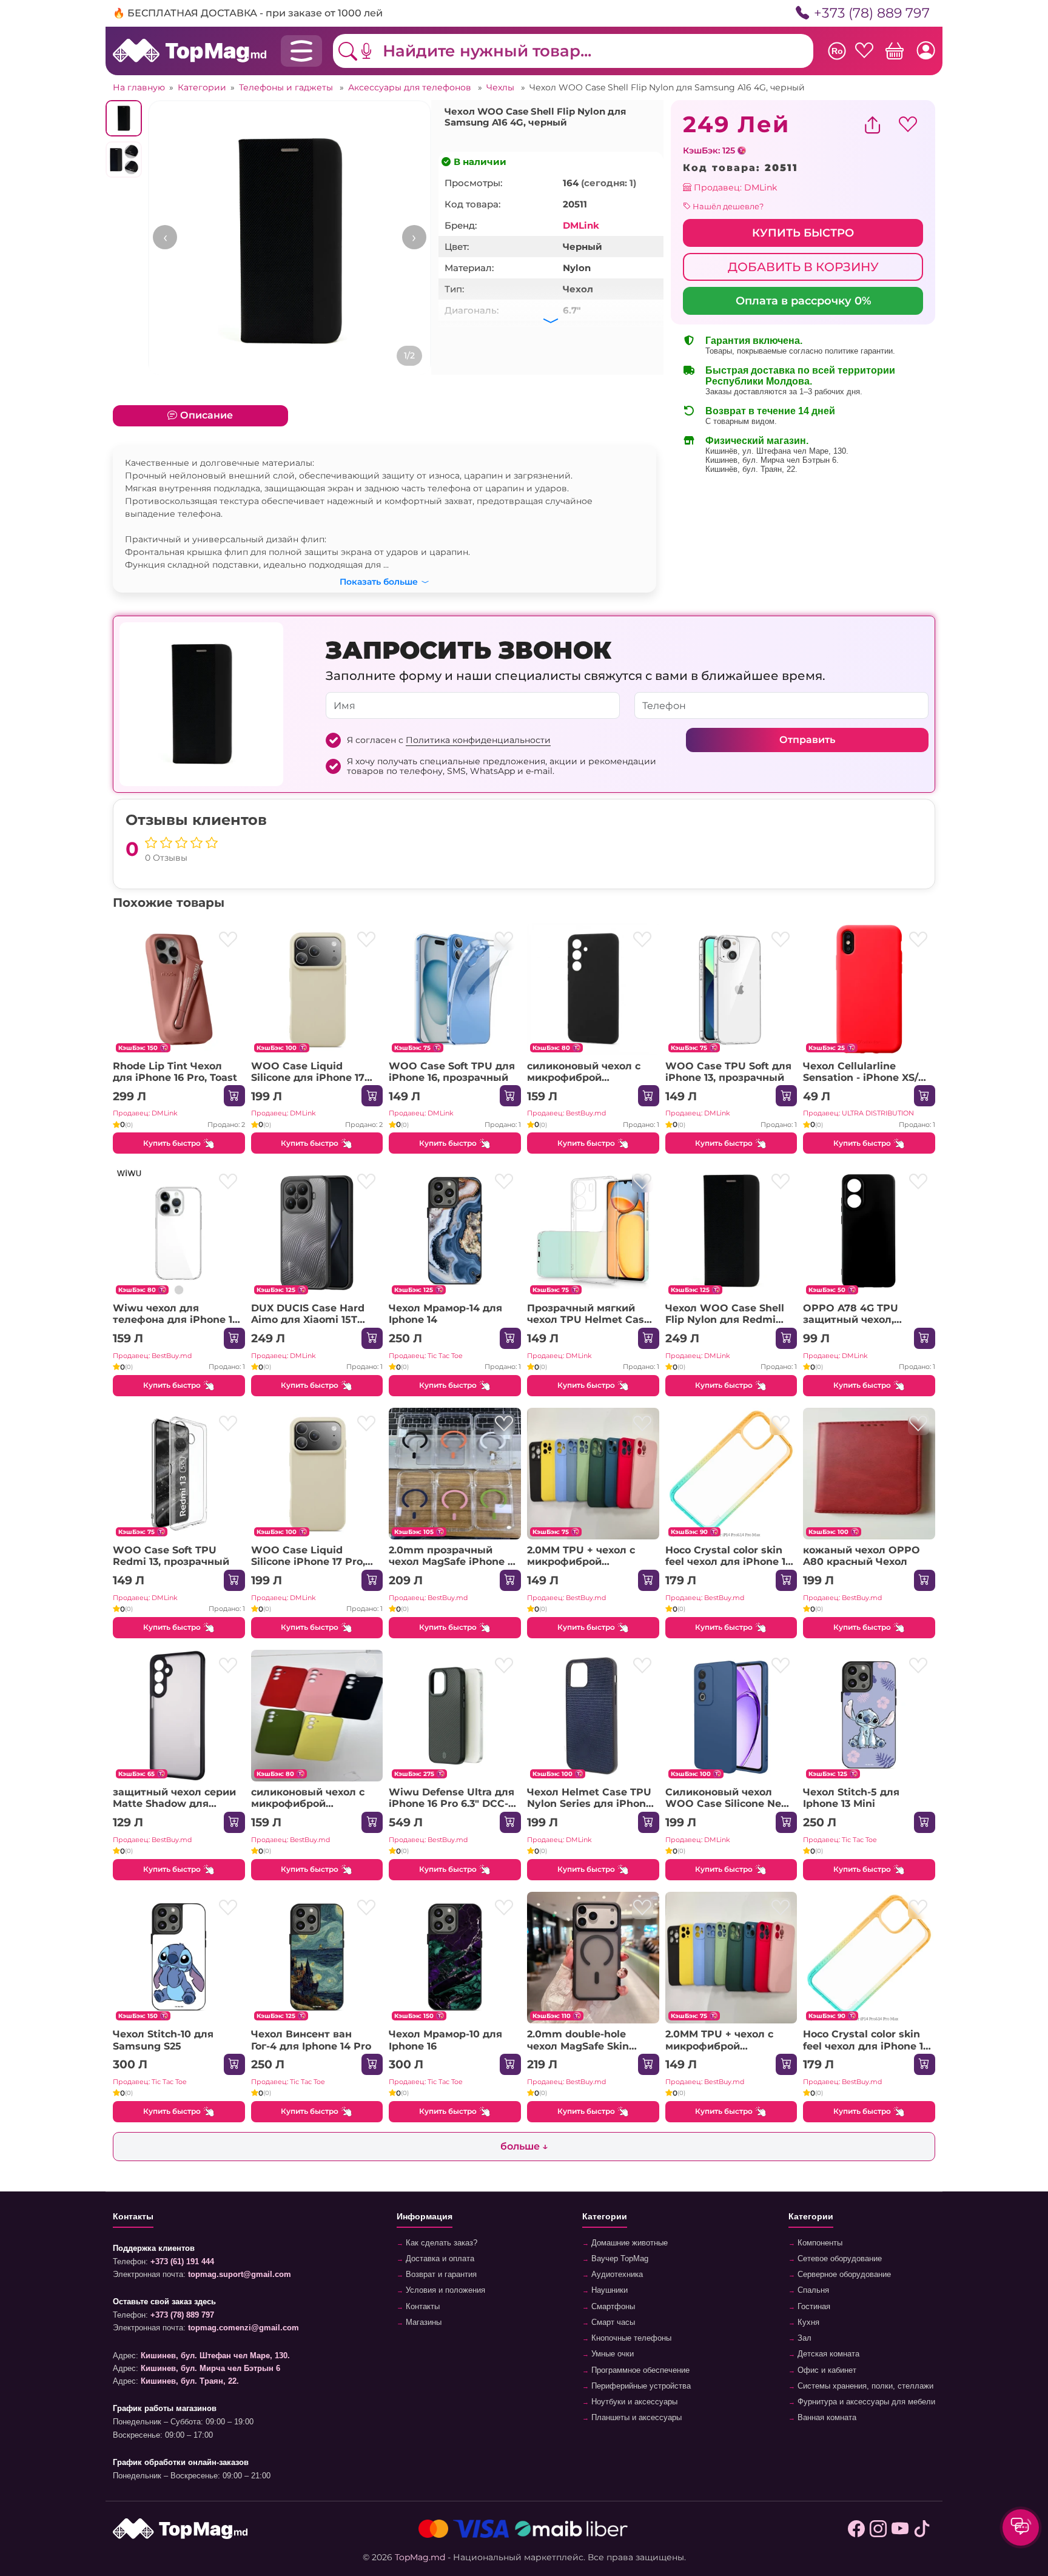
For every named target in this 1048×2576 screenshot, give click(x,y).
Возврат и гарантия (440, 2275)
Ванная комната (826, 2418)
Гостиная (813, 2307)
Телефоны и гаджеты (287, 87)
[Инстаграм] (878, 2529)
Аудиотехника (616, 2275)
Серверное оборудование (843, 2275)
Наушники (608, 2290)
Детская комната (827, 2354)
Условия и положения (444, 2290)
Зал (803, 2338)
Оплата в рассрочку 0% (803, 301)
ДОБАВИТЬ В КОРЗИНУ (803, 267)
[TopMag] (190, 50)
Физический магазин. (757, 441)
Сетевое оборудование (838, 2259)
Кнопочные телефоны (630, 2338)
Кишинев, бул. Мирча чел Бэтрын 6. (772, 460)
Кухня (807, 2322)
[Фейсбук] (856, 2529)
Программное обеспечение (639, 2370)
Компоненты (819, 2243)
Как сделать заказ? (440, 2243)
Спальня (812, 2290)
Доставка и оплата (439, 2259)
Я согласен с (449, 740)
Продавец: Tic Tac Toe (426, 1356)
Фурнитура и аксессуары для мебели (865, 2402)
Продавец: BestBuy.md (566, 1113)
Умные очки (611, 2354)
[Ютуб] (900, 2529)
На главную (139, 87)
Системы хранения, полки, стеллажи (864, 2386)
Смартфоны (612, 2307)
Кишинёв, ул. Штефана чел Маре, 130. (777, 451)
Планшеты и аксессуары (635, 2418)
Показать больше (379, 580)
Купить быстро (172, 1143)
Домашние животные (628, 2243)
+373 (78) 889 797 (872, 13)
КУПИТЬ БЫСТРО (803, 233)
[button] (375, 51)
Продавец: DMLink (734, 187)
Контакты (422, 2307)
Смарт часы (612, 2322)
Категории (202, 87)
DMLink (581, 225)
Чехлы (502, 87)
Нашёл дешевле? (727, 206)
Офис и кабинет (826, 2370)
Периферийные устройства (640, 2386)
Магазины (422, 2322)
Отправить (807, 740)
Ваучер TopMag (619, 2259)
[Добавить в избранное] (228, 940)
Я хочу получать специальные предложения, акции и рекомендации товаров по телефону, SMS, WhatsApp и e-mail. (502, 766)
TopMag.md (420, 2557)
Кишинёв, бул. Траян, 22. (751, 469)
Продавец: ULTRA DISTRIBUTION (858, 1113)
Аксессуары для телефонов (411, 87)
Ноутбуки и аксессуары (633, 2402)
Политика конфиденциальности (478, 740)
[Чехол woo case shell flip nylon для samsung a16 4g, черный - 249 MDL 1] (290, 242)
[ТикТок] (922, 2529)
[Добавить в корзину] (234, 1096)
